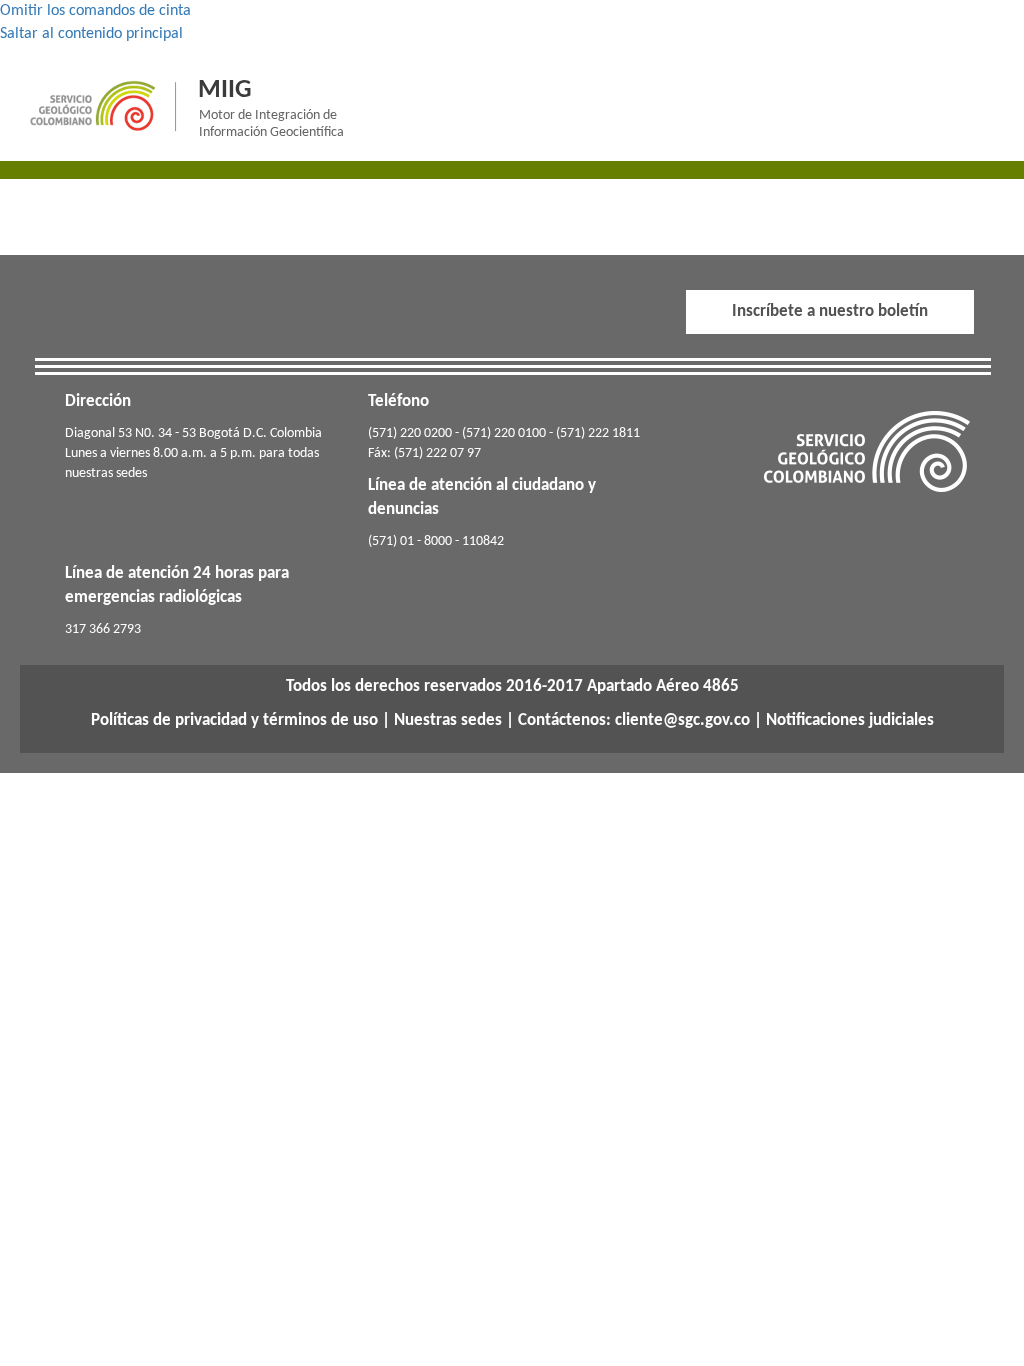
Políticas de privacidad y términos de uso (234, 720)
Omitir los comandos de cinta (95, 11)
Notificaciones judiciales (850, 720)
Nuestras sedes (448, 720)
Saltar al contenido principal (91, 34)
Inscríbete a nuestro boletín (830, 311)
